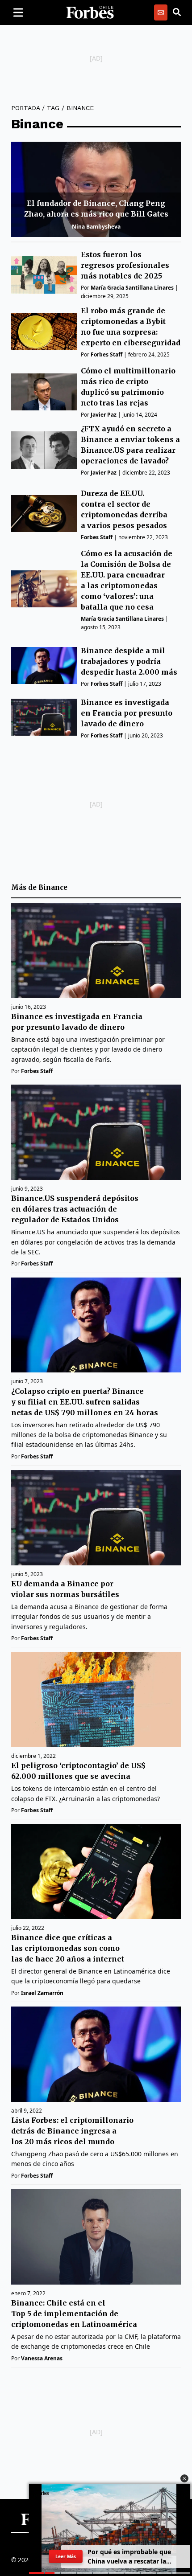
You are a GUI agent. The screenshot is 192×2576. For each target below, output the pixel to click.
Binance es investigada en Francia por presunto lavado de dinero (127, 713)
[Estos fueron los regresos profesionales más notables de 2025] (44, 275)
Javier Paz (104, 415)
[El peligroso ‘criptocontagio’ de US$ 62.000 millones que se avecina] (96, 1700)
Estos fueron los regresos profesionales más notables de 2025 (125, 265)
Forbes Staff (106, 354)
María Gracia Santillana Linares (132, 288)
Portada (25, 108)
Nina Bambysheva (96, 227)
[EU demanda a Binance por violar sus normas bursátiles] (96, 1518)
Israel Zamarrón (42, 1993)
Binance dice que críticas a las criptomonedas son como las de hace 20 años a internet (68, 1948)
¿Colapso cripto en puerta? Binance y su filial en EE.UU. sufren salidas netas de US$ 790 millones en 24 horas (85, 1402)
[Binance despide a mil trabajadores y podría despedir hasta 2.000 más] (44, 666)
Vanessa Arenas (42, 2358)
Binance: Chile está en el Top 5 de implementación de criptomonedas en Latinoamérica (74, 2314)
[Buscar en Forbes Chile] (177, 12)
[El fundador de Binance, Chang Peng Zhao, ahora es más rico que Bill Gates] (96, 189)
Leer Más (66, 2556)
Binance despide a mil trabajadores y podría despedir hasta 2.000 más (129, 661)
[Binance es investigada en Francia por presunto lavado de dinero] (44, 717)
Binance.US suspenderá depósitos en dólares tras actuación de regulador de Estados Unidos (75, 1209)
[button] (184, 2478)
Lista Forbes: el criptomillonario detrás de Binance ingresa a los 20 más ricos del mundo (72, 2131)
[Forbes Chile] (90, 12)
